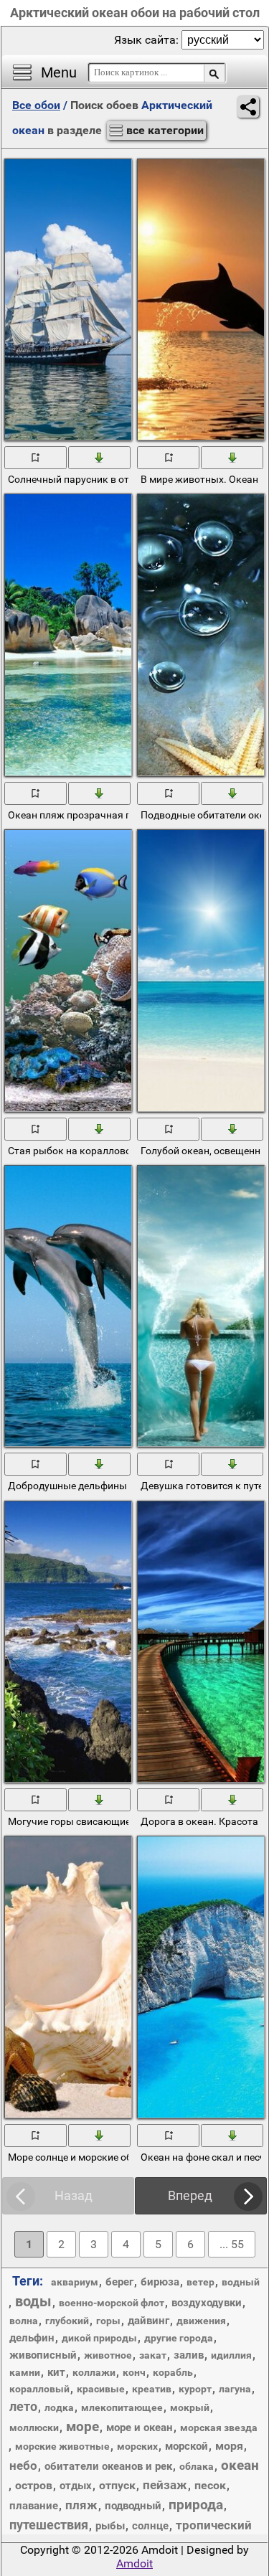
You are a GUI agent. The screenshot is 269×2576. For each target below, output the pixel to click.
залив (189, 2355)
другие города (179, 2338)
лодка (59, 2407)
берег (119, 2282)
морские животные (62, 2446)
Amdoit (134, 2563)
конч (134, 2372)
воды (33, 2301)
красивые (101, 2389)
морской (187, 2446)
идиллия (231, 2355)
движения (201, 2321)
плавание (34, 2506)
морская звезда (219, 2428)
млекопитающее (122, 2407)
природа (196, 2505)
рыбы (110, 2526)
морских (137, 2446)
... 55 (232, 2244)
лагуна (235, 2389)
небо (23, 2466)
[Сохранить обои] (100, 457)
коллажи (94, 2372)
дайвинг (148, 2321)
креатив (152, 2389)
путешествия (49, 2525)
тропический (214, 2525)
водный (241, 2282)
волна (24, 2321)
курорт (195, 2389)
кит (56, 2372)
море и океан (140, 2428)
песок (210, 2485)
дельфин (32, 2338)
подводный (133, 2506)
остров (34, 2485)
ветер (200, 2282)
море (82, 2426)
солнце (150, 2526)
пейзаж (165, 2485)
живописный (43, 2355)
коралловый (39, 2389)
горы (108, 2321)
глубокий (67, 2321)
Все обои (36, 105)
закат (153, 2355)
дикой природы (99, 2338)
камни (25, 2372)
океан (240, 2465)
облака (197, 2466)
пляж (81, 2505)
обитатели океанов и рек (108, 2466)
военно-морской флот (112, 2303)
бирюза (160, 2282)
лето (23, 2406)
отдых (76, 2486)
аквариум (75, 2282)
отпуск (117, 2485)
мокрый (190, 2407)
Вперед (190, 2195)
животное (108, 2355)
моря (229, 2446)
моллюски (34, 2428)
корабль (173, 2372)
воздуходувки (207, 2303)
